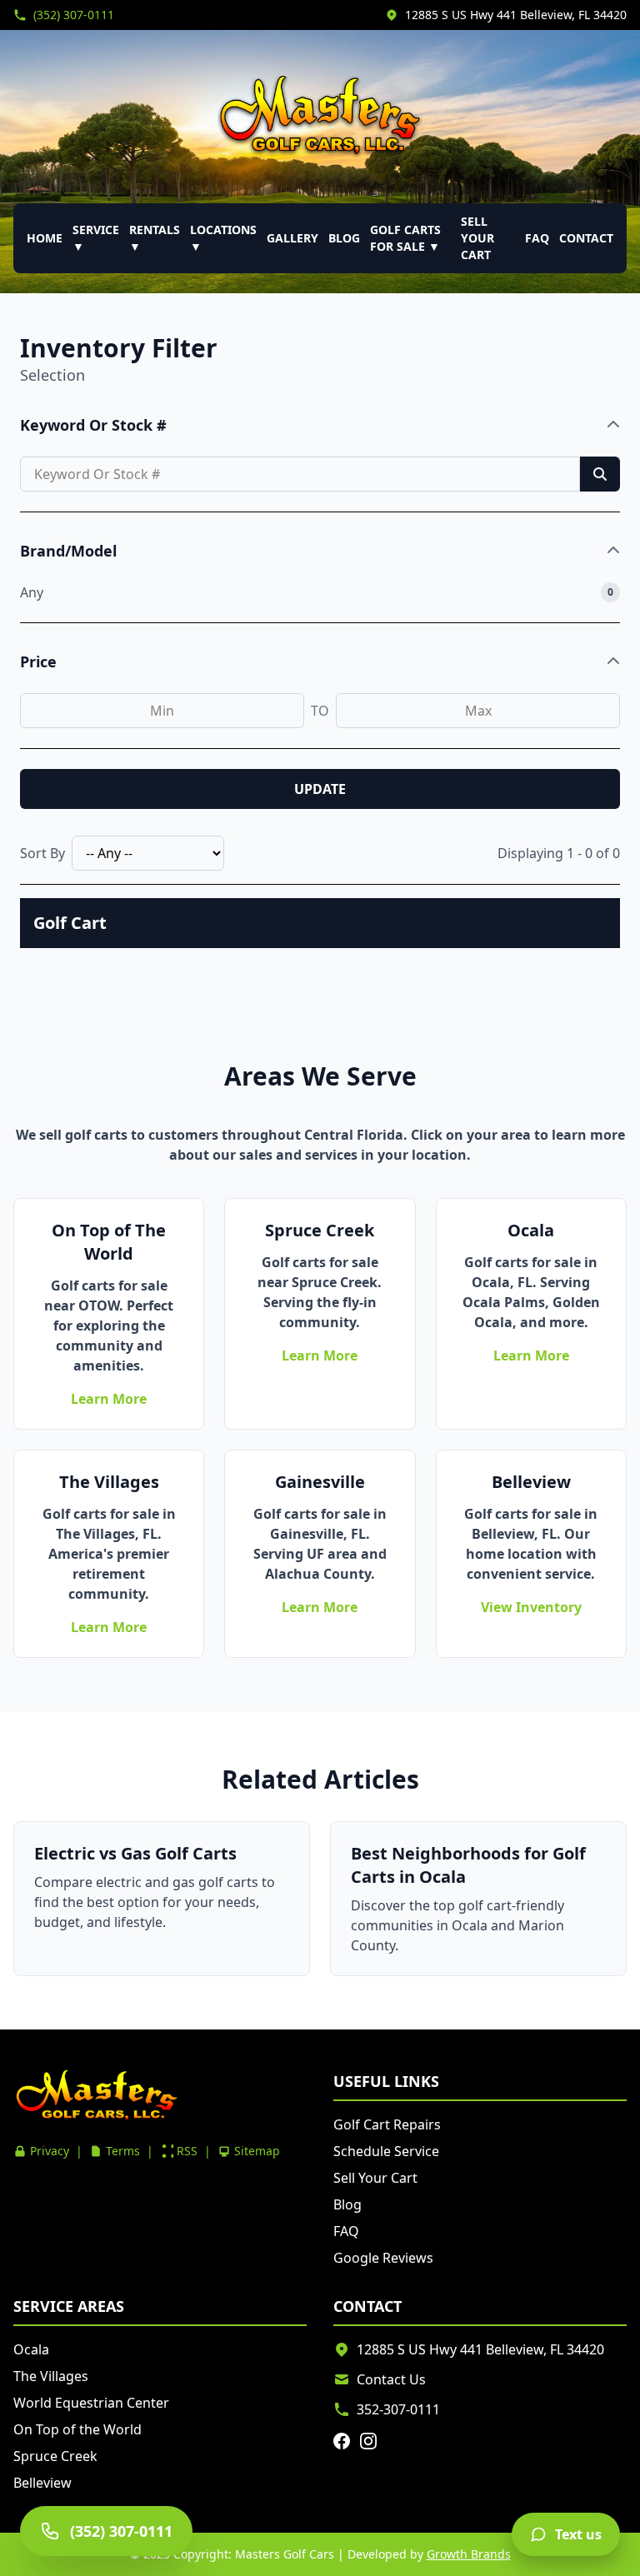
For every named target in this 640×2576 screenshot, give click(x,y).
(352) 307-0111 (74, 15)
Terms (123, 2151)
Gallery (292, 238)
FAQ (537, 238)
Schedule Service (386, 2151)
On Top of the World (77, 2429)
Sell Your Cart (477, 238)
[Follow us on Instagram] (368, 2441)
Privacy (50, 2151)
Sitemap (257, 2151)
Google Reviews (383, 2258)
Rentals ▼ (155, 238)
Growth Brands (469, 2554)
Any (32, 592)
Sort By (42, 853)
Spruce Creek (55, 2456)
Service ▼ (96, 238)
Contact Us (391, 2379)
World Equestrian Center (91, 2403)
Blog (344, 238)
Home (45, 238)
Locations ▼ (223, 238)
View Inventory (531, 1607)
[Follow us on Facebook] (342, 2441)
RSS (187, 2151)
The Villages (51, 2376)
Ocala (31, 2349)
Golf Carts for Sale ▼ (405, 238)
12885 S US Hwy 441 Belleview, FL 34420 (516, 15)
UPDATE (320, 789)
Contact (586, 238)
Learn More (109, 1399)
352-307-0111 (398, 2409)
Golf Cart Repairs (387, 2124)
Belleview (42, 2483)
